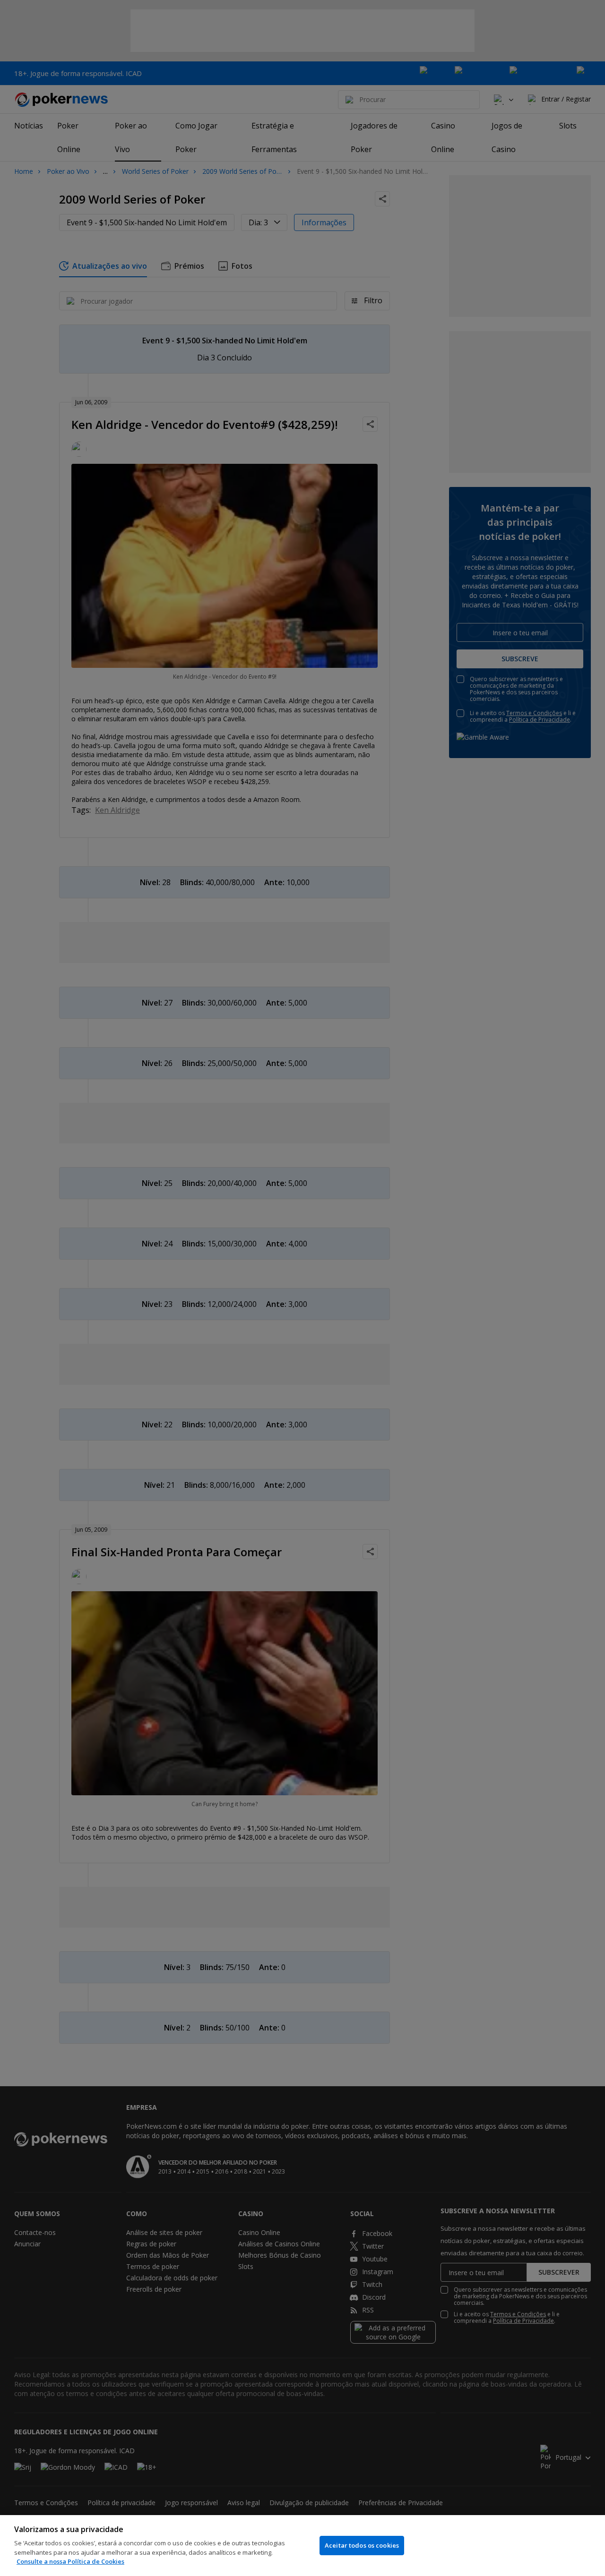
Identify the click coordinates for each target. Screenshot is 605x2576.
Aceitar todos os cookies (362, 2545)
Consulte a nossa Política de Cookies (70, 2561)
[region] (302, 2546)
